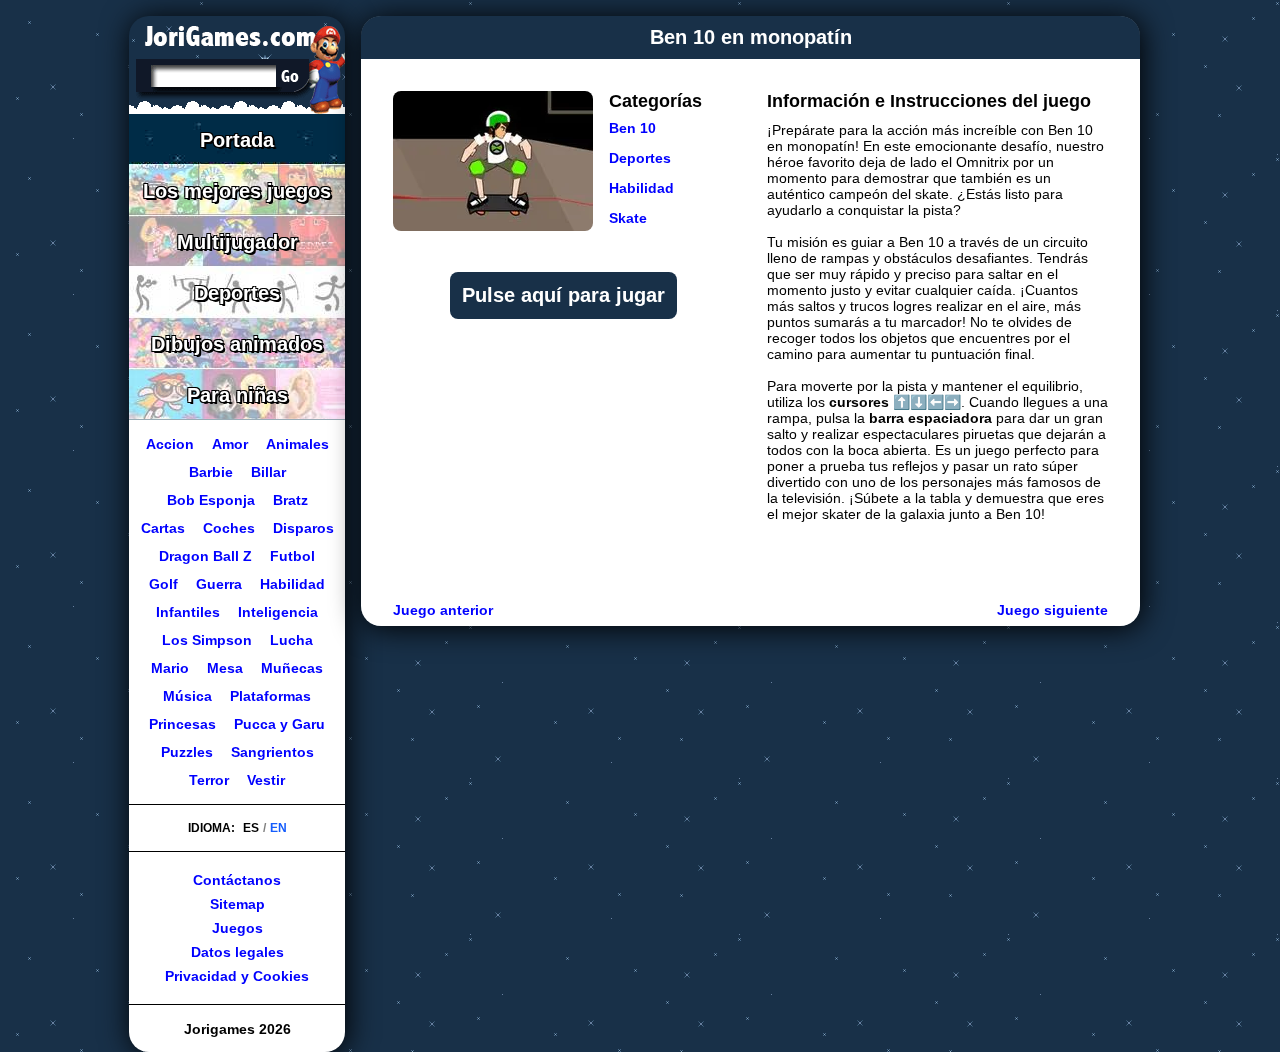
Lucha (291, 640)
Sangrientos (272, 752)
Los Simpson (207, 640)
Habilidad (641, 188)
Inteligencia (278, 612)
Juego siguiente (1052, 610)
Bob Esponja (211, 500)
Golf (163, 584)
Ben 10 (632, 128)
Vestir (266, 780)
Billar (268, 472)
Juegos (237, 928)
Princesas (182, 724)
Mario (170, 668)
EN (278, 828)
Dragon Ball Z (205, 556)
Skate (628, 218)
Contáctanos (237, 880)
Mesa (225, 668)
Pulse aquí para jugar (563, 295)
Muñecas (292, 668)
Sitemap (237, 904)
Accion (170, 444)
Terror (209, 780)
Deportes (640, 158)
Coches (229, 528)
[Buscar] (289, 76)
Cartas (163, 528)
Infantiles (188, 612)
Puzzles (187, 752)
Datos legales (237, 952)
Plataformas (270, 696)
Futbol (292, 556)
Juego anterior (443, 610)
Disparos (303, 528)
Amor (230, 444)
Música (187, 696)
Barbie (211, 472)
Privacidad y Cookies (237, 976)
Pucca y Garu (279, 724)
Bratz (290, 500)
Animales (297, 444)
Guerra (219, 584)
